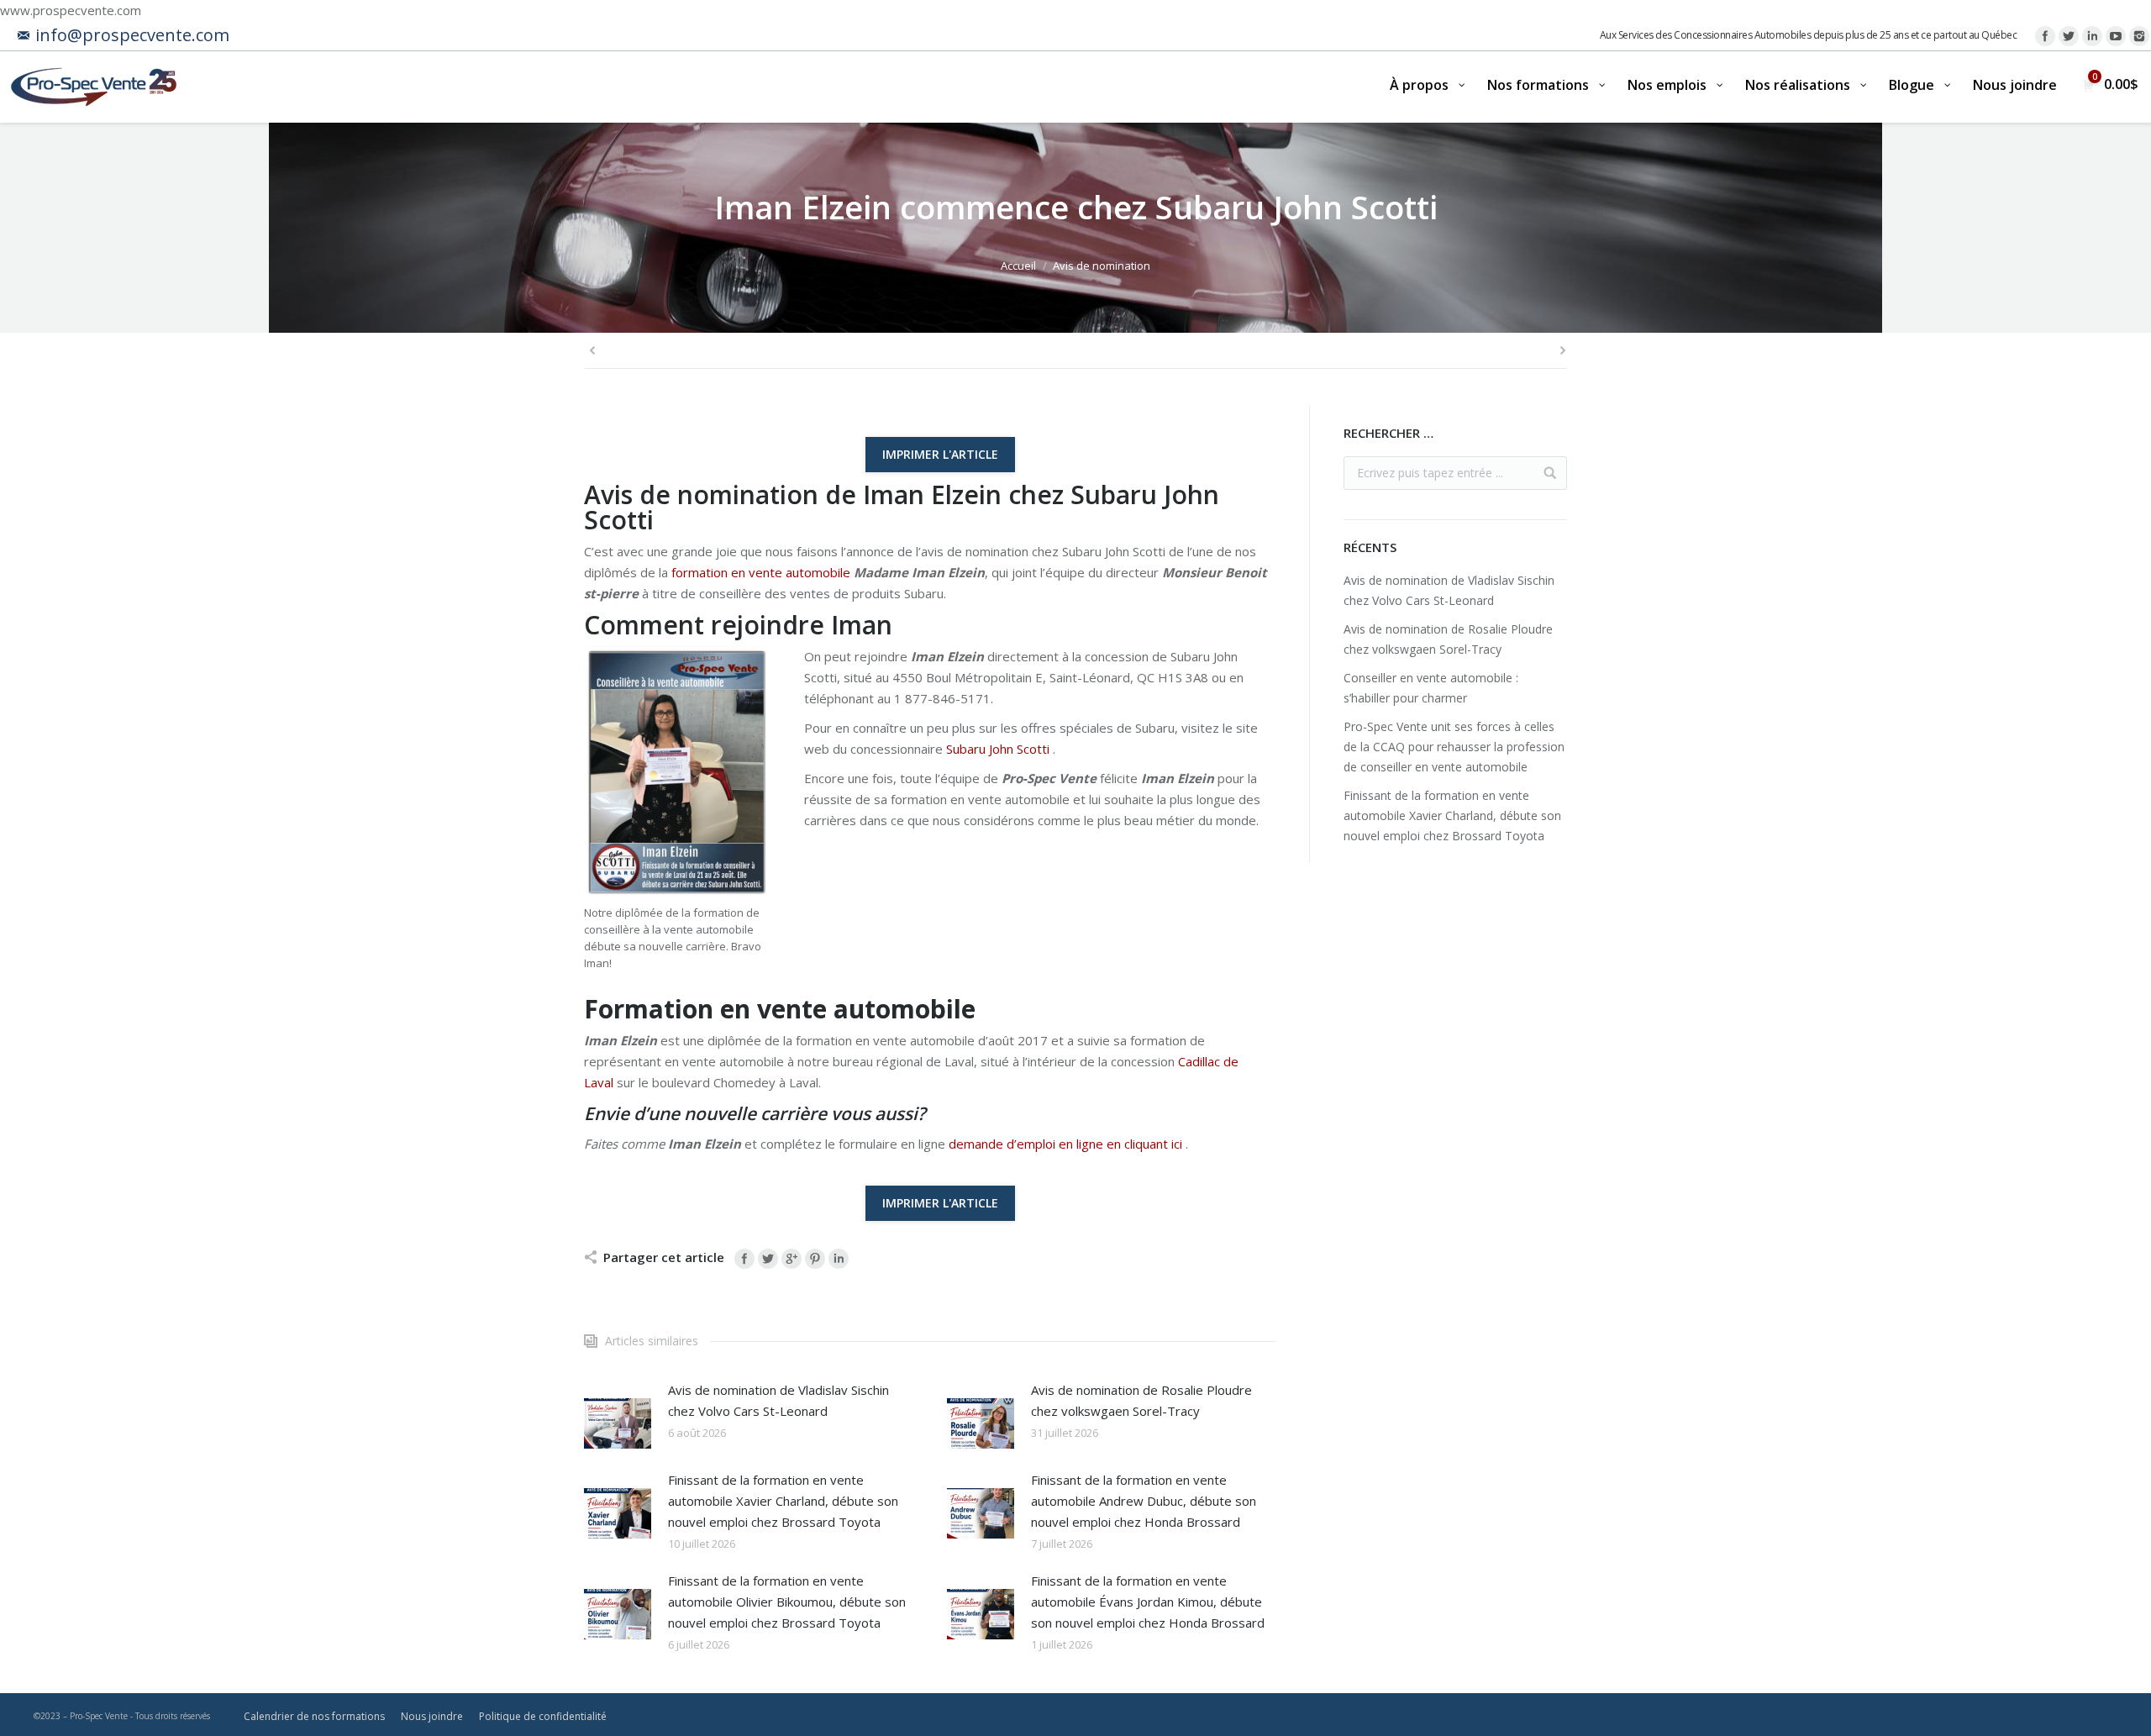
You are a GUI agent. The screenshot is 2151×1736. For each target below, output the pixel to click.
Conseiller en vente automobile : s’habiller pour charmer (1431, 688)
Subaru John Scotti (998, 749)
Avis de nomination (1102, 266)
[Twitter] (2069, 36)
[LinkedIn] (2092, 36)
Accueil (1018, 266)
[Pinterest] (815, 1259)
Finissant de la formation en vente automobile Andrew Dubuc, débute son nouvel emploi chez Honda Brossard (1144, 1501)
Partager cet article (664, 1257)
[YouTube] (2116, 36)
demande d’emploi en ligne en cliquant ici (1065, 1144)
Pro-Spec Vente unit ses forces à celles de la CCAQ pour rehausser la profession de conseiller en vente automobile (1454, 747)
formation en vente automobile (761, 572)
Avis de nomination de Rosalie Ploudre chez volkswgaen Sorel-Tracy (1141, 1400)
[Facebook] (2045, 36)
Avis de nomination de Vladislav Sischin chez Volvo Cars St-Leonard (778, 1400)
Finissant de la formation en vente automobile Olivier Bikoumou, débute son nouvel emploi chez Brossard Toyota (787, 1602)
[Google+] (792, 1259)
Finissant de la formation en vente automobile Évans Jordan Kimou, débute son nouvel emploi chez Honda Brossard (1148, 1602)
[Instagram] (2139, 36)
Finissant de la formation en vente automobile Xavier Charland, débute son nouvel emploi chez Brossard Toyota (783, 1501)
